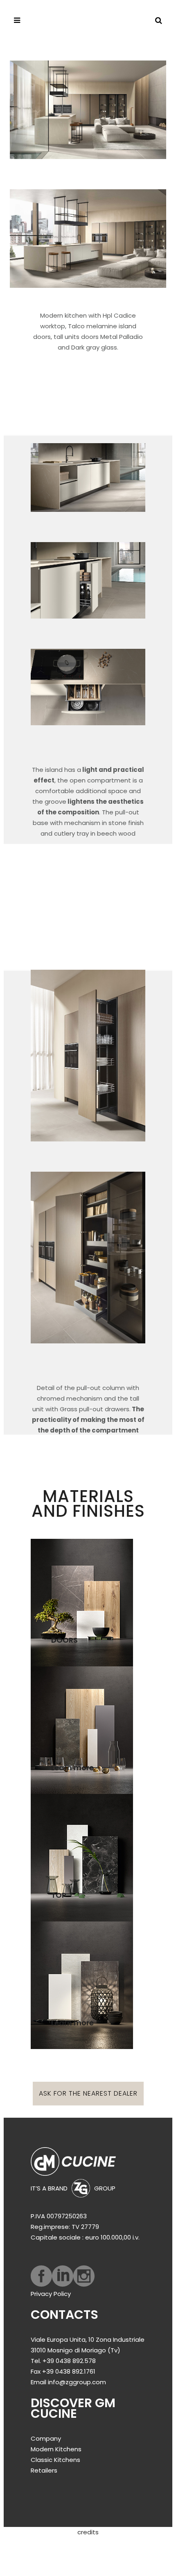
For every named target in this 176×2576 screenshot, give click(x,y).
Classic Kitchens (55, 2460)
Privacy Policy (51, 2294)
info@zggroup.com (77, 2382)
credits (88, 2532)
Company (46, 2438)
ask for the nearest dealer (88, 2093)
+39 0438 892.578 (69, 2361)
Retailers (44, 2470)
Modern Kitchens (56, 2449)
